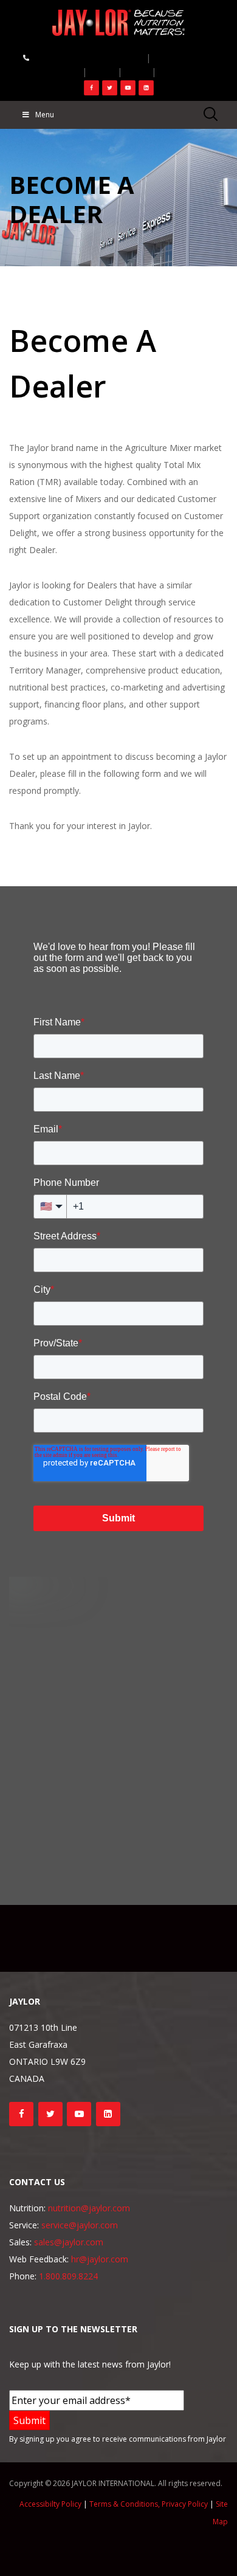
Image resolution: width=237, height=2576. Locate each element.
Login (62, 71)
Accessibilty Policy (50, 2504)
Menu (45, 115)
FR (102, 71)
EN (171, 71)
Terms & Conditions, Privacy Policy (149, 2504)
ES (137, 71)
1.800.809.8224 (68, 2276)
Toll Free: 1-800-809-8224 (83, 57)
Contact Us (182, 57)
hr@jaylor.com (100, 2259)
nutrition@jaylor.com (89, 2208)
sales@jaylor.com (69, 2242)
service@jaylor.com (80, 2225)
